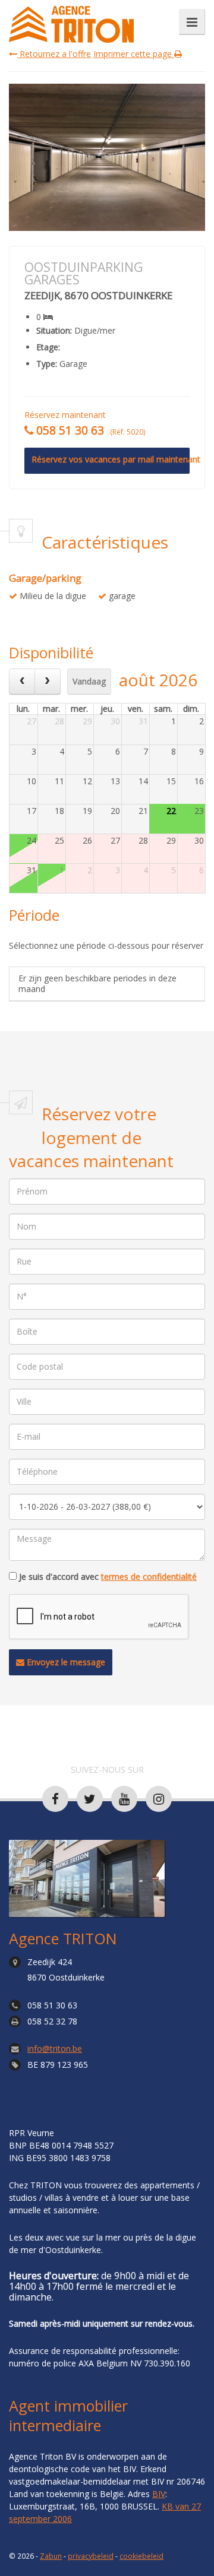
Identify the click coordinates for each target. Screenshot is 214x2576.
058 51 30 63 (52, 2005)
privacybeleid (91, 2556)
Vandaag (89, 681)
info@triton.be (55, 2049)
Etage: (48, 347)
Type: (47, 364)
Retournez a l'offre (54, 54)
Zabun (51, 2556)
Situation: (54, 331)
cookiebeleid (141, 2556)
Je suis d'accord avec (108, 1577)
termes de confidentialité (149, 1577)
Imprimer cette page (134, 54)
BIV (159, 2494)
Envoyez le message (65, 1662)
